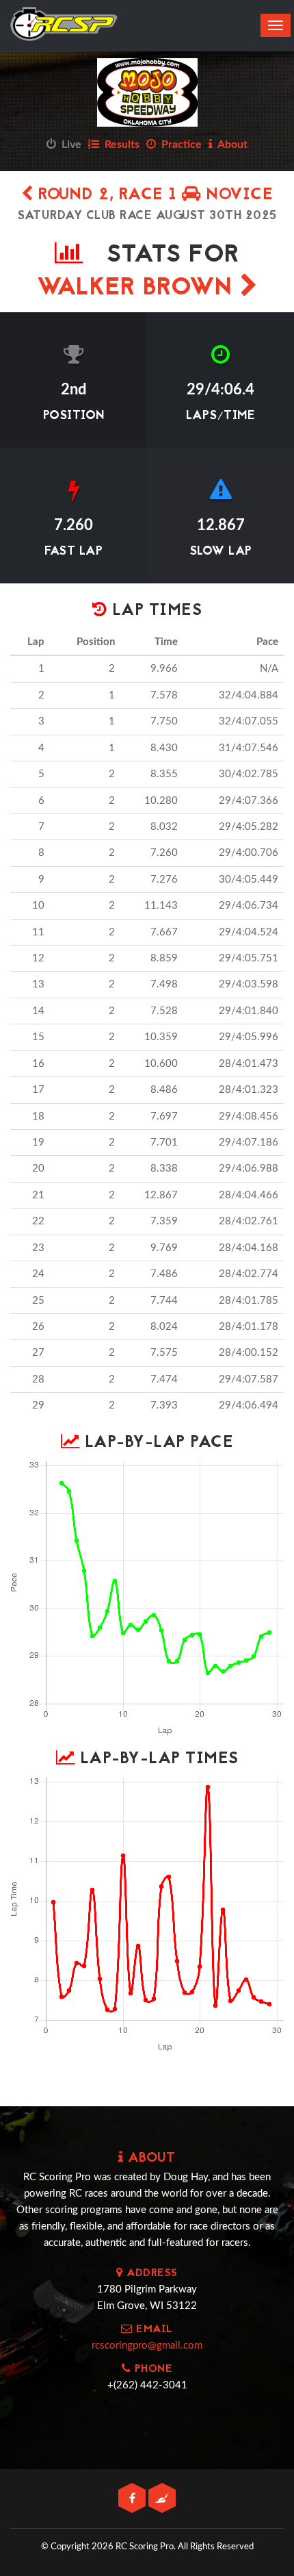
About (230, 144)
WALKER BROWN (138, 289)
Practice (179, 144)
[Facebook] (133, 2499)
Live (69, 144)
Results (119, 144)
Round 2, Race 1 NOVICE (153, 195)
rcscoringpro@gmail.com (147, 2346)
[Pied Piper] (162, 2499)
